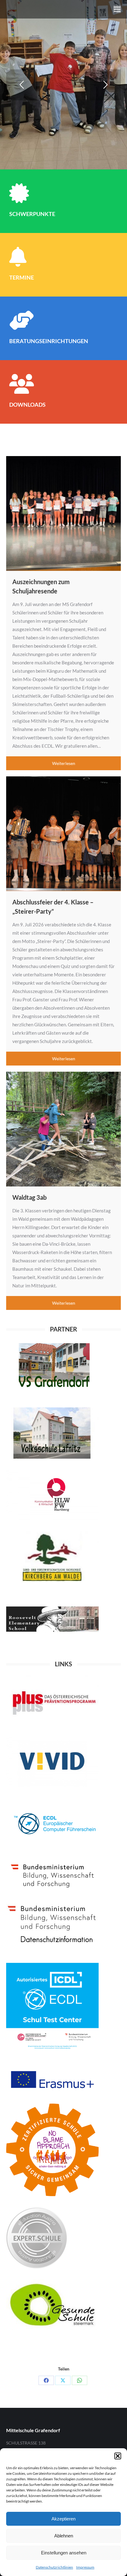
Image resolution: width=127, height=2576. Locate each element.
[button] (118, 2456)
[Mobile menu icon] (117, 9)
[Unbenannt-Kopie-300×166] (52, 1433)
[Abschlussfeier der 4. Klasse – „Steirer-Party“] (63, 834)
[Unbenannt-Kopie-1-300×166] (52, 1701)
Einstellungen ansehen (64, 2553)
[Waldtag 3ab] (63, 1129)
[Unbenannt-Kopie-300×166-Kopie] (52, 1619)
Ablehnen (64, 2536)
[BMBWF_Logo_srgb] (52, 1875)
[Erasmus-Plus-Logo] (52, 2079)
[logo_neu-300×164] (52, 1495)
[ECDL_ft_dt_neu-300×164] (52, 1824)
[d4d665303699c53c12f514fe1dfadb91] (37, 2238)
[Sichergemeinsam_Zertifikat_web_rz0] (52, 2150)
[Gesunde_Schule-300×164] (52, 2305)
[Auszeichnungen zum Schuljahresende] (63, 513)
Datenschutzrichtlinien (54, 2567)
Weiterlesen (64, 763)
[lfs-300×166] (52, 1557)
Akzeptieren (63, 2519)
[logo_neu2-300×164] (52, 1762)
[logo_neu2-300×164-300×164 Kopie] (52, 1927)
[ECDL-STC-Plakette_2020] (52, 2009)
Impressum (85, 2567)
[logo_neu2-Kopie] (52, 1368)
